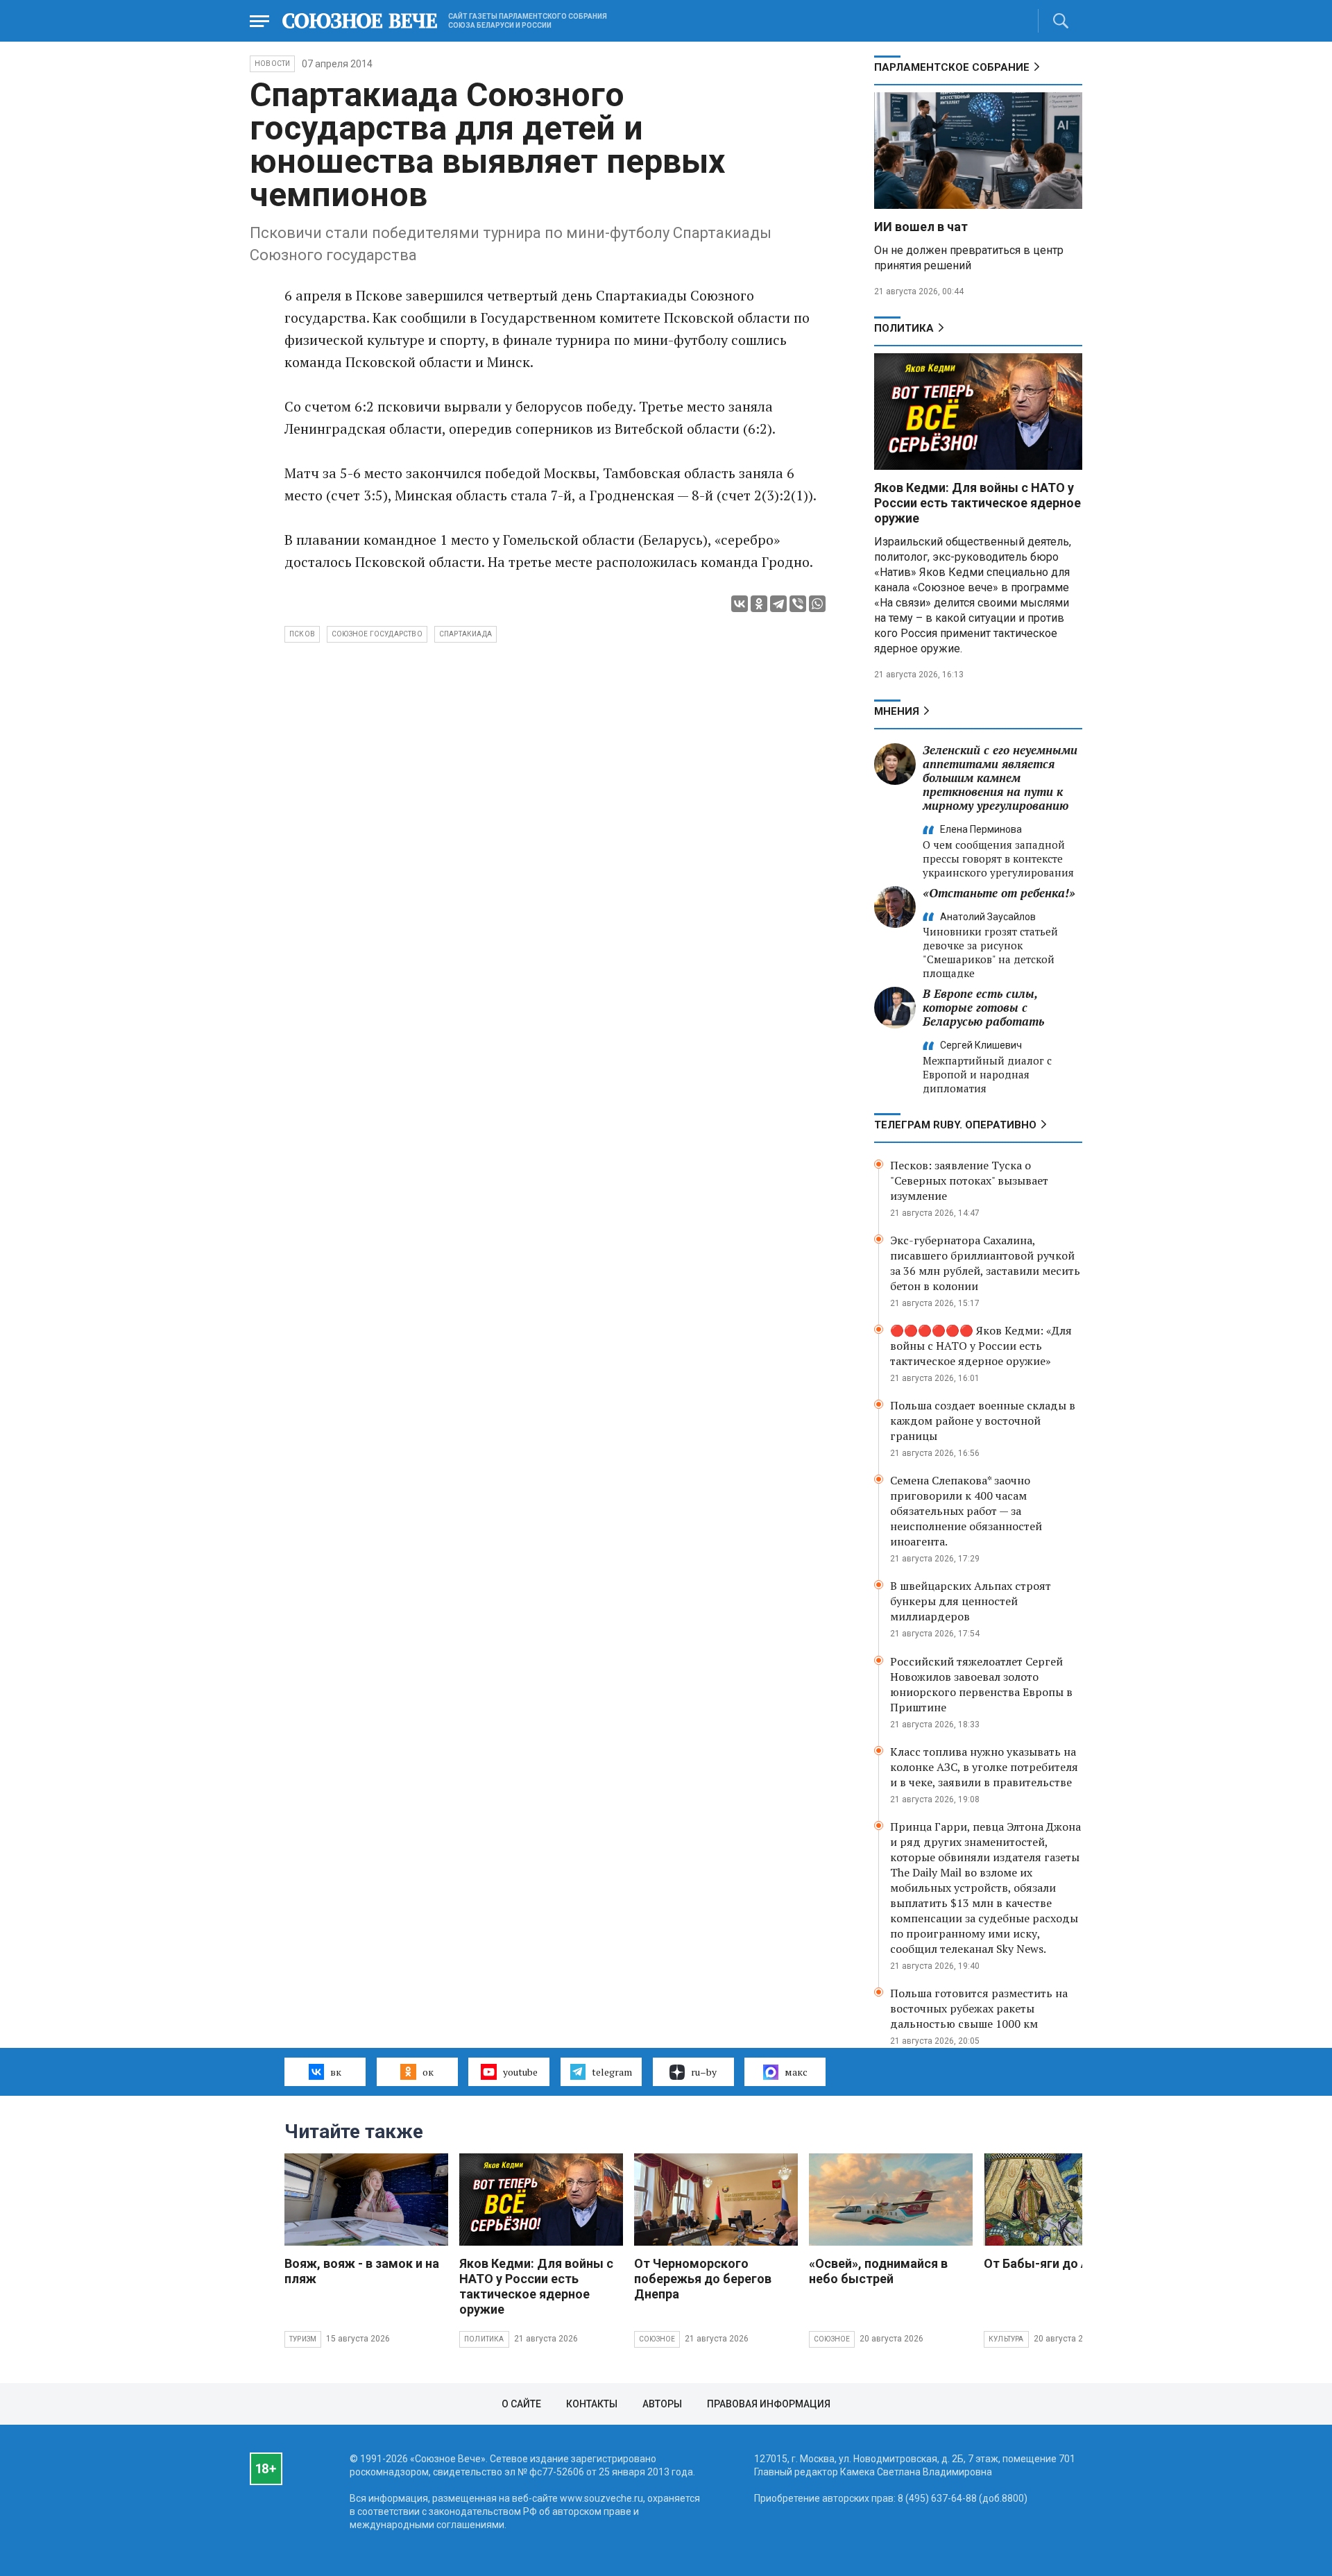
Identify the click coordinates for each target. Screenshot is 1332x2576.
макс (796, 2072)
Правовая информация (769, 2404)
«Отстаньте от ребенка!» (999, 893)
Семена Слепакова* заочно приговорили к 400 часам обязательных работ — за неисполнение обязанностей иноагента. (966, 1511)
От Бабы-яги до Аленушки (1062, 2263)
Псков (302, 634)
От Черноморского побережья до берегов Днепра (703, 2279)
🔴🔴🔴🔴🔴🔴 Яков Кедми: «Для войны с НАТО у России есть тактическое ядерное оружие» (981, 1346)
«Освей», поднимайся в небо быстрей (878, 2271)
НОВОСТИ (272, 63)
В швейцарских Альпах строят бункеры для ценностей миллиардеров (971, 1601)
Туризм (303, 2339)
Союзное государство (377, 634)
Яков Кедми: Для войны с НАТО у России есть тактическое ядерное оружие (977, 503)
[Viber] (798, 604)
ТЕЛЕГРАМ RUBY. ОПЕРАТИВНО (955, 1125)
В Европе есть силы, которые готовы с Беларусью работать (983, 1007)
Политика (904, 328)
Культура (1006, 2339)
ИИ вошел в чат (921, 227)
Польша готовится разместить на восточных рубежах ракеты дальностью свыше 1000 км (979, 2008)
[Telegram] (778, 604)
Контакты (592, 2404)
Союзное (657, 2339)
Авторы (662, 2404)
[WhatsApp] (817, 604)
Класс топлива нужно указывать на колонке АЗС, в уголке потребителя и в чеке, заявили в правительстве (984, 1767)
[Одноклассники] (759, 604)
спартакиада (466, 634)
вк (336, 2072)
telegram (612, 2072)
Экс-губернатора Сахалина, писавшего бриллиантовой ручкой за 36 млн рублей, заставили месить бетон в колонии (985, 1263)
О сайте (521, 2404)
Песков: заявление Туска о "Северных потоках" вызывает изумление (969, 1180)
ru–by (704, 2072)
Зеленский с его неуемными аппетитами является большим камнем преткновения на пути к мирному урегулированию (1000, 778)
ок (428, 2072)
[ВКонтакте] (740, 604)
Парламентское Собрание (952, 67)
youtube (520, 2072)
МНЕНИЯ (897, 711)
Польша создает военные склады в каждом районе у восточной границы (983, 1421)
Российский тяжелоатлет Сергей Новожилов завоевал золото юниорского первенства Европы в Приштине (981, 1684)
